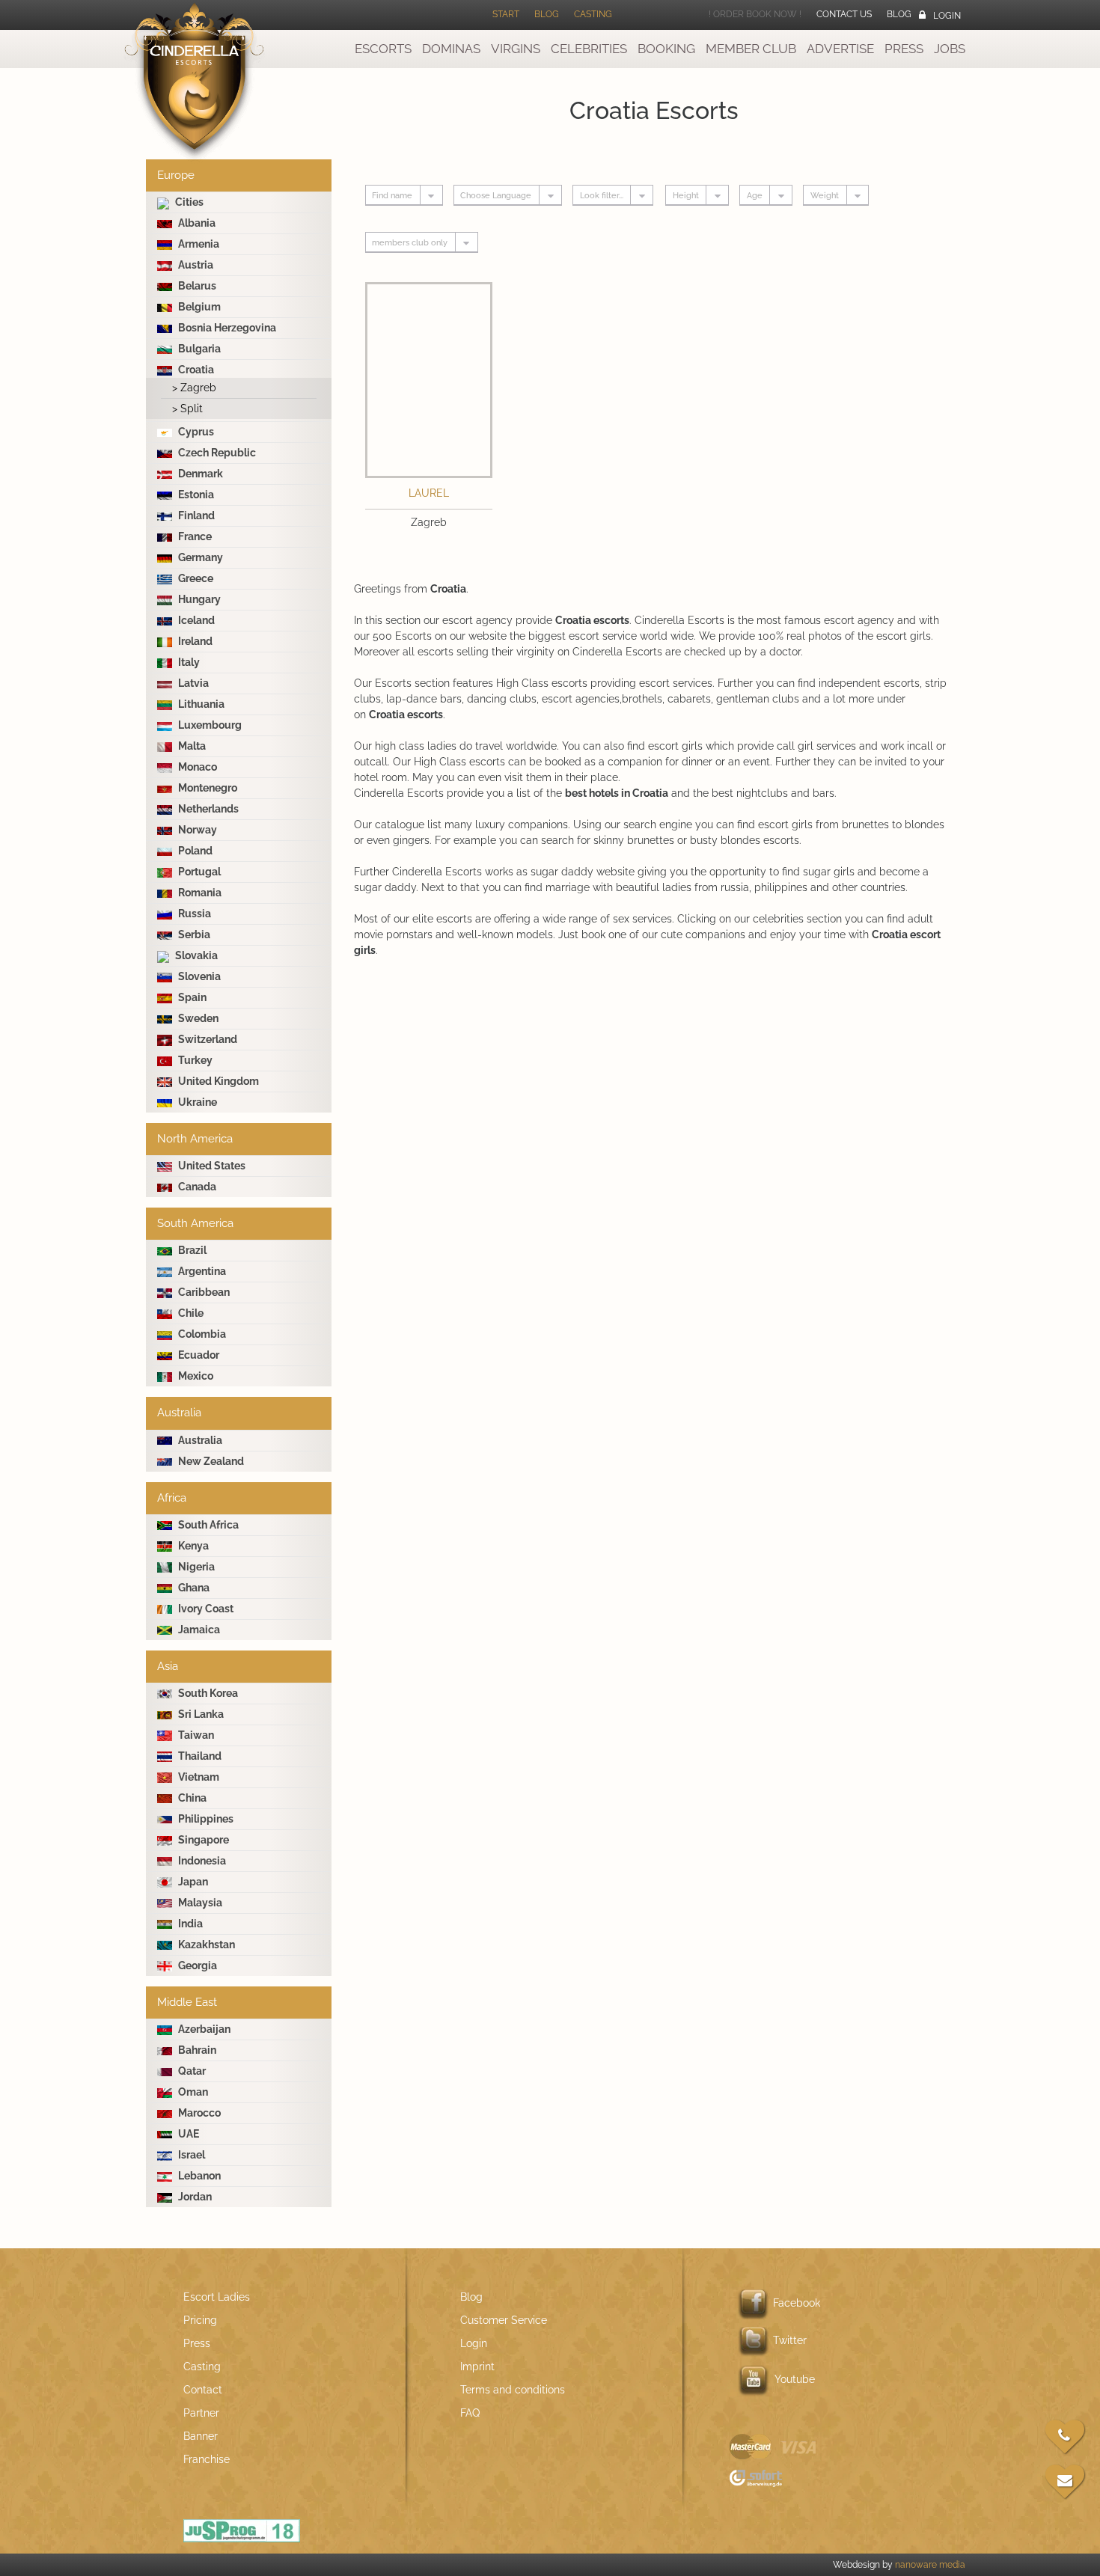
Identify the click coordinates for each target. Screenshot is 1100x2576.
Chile (190, 1313)
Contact (203, 2390)
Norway (196, 830)
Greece (195, 578)
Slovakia (195, 955)
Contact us (844, 14)
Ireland (194, 641)
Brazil (191, 1250)
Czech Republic (216, 453)
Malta (191, 746)
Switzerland (207, 1039)
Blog (547, 14)
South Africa (207, 1525)
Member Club (751, 49)
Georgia (196, 1965)
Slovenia (198, 976)
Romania (199, 893)
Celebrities (589, 49)
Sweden (197, 1018)
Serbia (193, 934)
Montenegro (207, 788)
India (189, 1924)
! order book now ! (755, 14)
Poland (194, 851)
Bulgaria (198, 349)
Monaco (196, 767)
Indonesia (201, 1861)
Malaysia (199, 1903)
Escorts (383, 49)
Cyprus (195, 432)
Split (187, 409)
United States (211, 1166)
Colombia (201, 1334)
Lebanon (198, 2176)
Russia (193, 914)
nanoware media (930, 2565)
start (506, 14)
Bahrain (196, 2050)
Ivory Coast (205, 1609)
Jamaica (198, 1630)
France (194, 536)
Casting (593, 14)
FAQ (470, 2413)
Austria (195, 265)
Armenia (198, 244)
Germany (199, 557)
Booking (666, 49)
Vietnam (198, 1777)
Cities (188, 202)
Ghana (193, 1588)
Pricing (200, 2320)
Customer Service (504, 2320)
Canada (196, 1187)
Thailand (199, 1756)
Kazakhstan (205, 1945)
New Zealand (210, 1461)
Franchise (207, 2459)
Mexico (195, 1376)
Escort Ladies (217, 2297)
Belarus (196, 286)
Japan (192, 1882)
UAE (187, 2134)
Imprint (477, 2367)
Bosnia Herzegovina (226, 328)
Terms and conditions (513, 2390)
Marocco (198, 2113)
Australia (199, 1440)
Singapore (202, 1840)
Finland (195, 515)
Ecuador (198, 1355)
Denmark (199, 474)
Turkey (194, 1060)
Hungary (198, 599)
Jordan (194, 2197)
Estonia (195, 495)
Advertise (840, 49)
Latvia (192, 683)
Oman (192, 2092)
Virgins (516, 49)
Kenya (192, 1546)
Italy (188, 662)
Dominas (451, 49)
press (904, 49)
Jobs (950, 49)
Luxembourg (209, 725)
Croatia (195, 370)
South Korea (207, 1693)
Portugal (198, 872)
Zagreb (194, 388)
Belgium (198, 307)
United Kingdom (217, 1081)
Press (197, 2343)
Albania (196, 223)
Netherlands (207, 809)
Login (947, 16)
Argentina (201, 1271)
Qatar (191, 2071)
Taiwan (195, 1735)
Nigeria (195, 1567)
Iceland (195, 620)
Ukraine (196, 1102)
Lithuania (200, 704)
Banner (201, 2436)
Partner (201, 2413)
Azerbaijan (203, 2029)
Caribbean (203, 1292)
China (191, 1798)
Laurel (429, 493)
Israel (190, 2155)
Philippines (205, 1819)
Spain (191, 997)
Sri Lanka (200, 1714)
